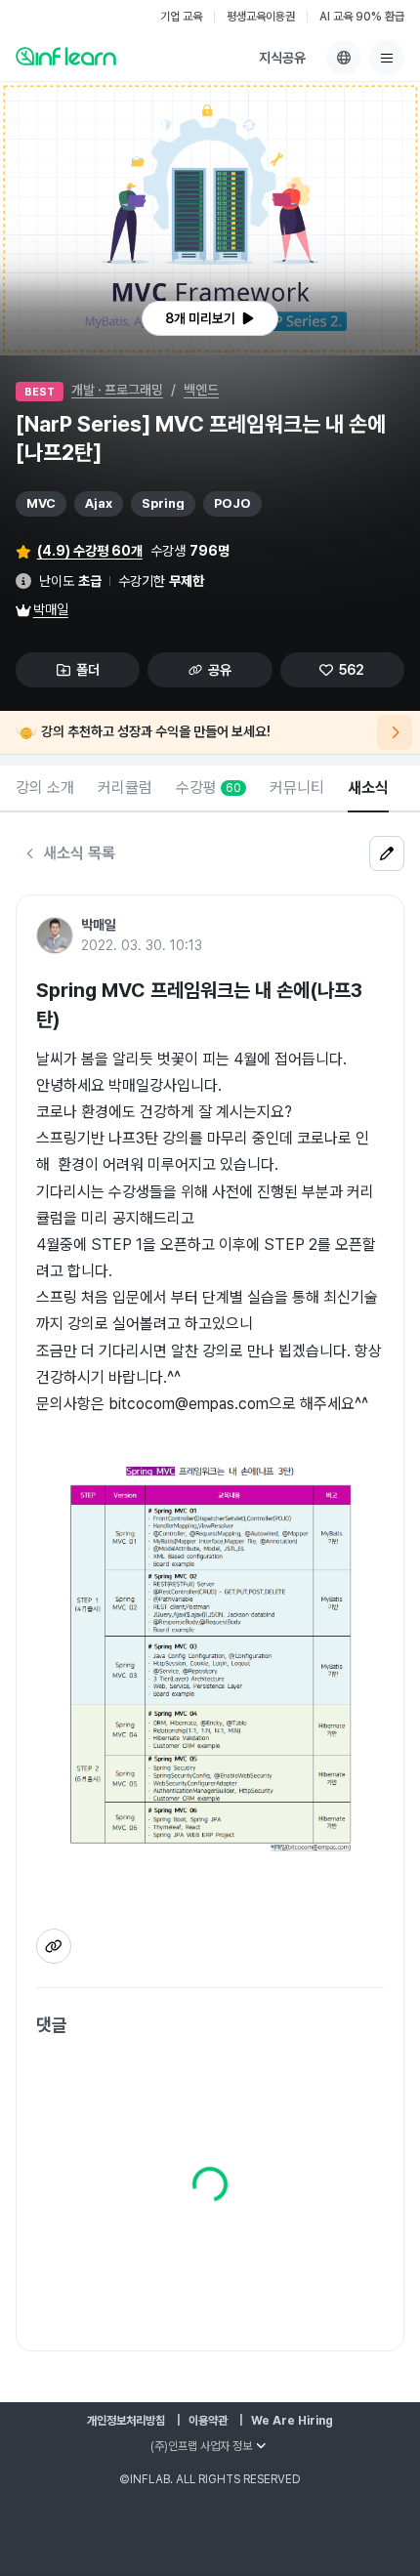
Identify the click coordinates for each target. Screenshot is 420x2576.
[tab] (45, 789)
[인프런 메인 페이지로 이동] (66, 56)
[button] (210, 219)
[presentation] (210, 318)
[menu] (387, 58)
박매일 (51, 609)
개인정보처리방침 (126, 2421)
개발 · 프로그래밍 (117, 390)
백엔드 (201, 390)
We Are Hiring (292, 2421)
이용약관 (208, 2421)
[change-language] (344, 58)
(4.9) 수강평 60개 (90, 551)
